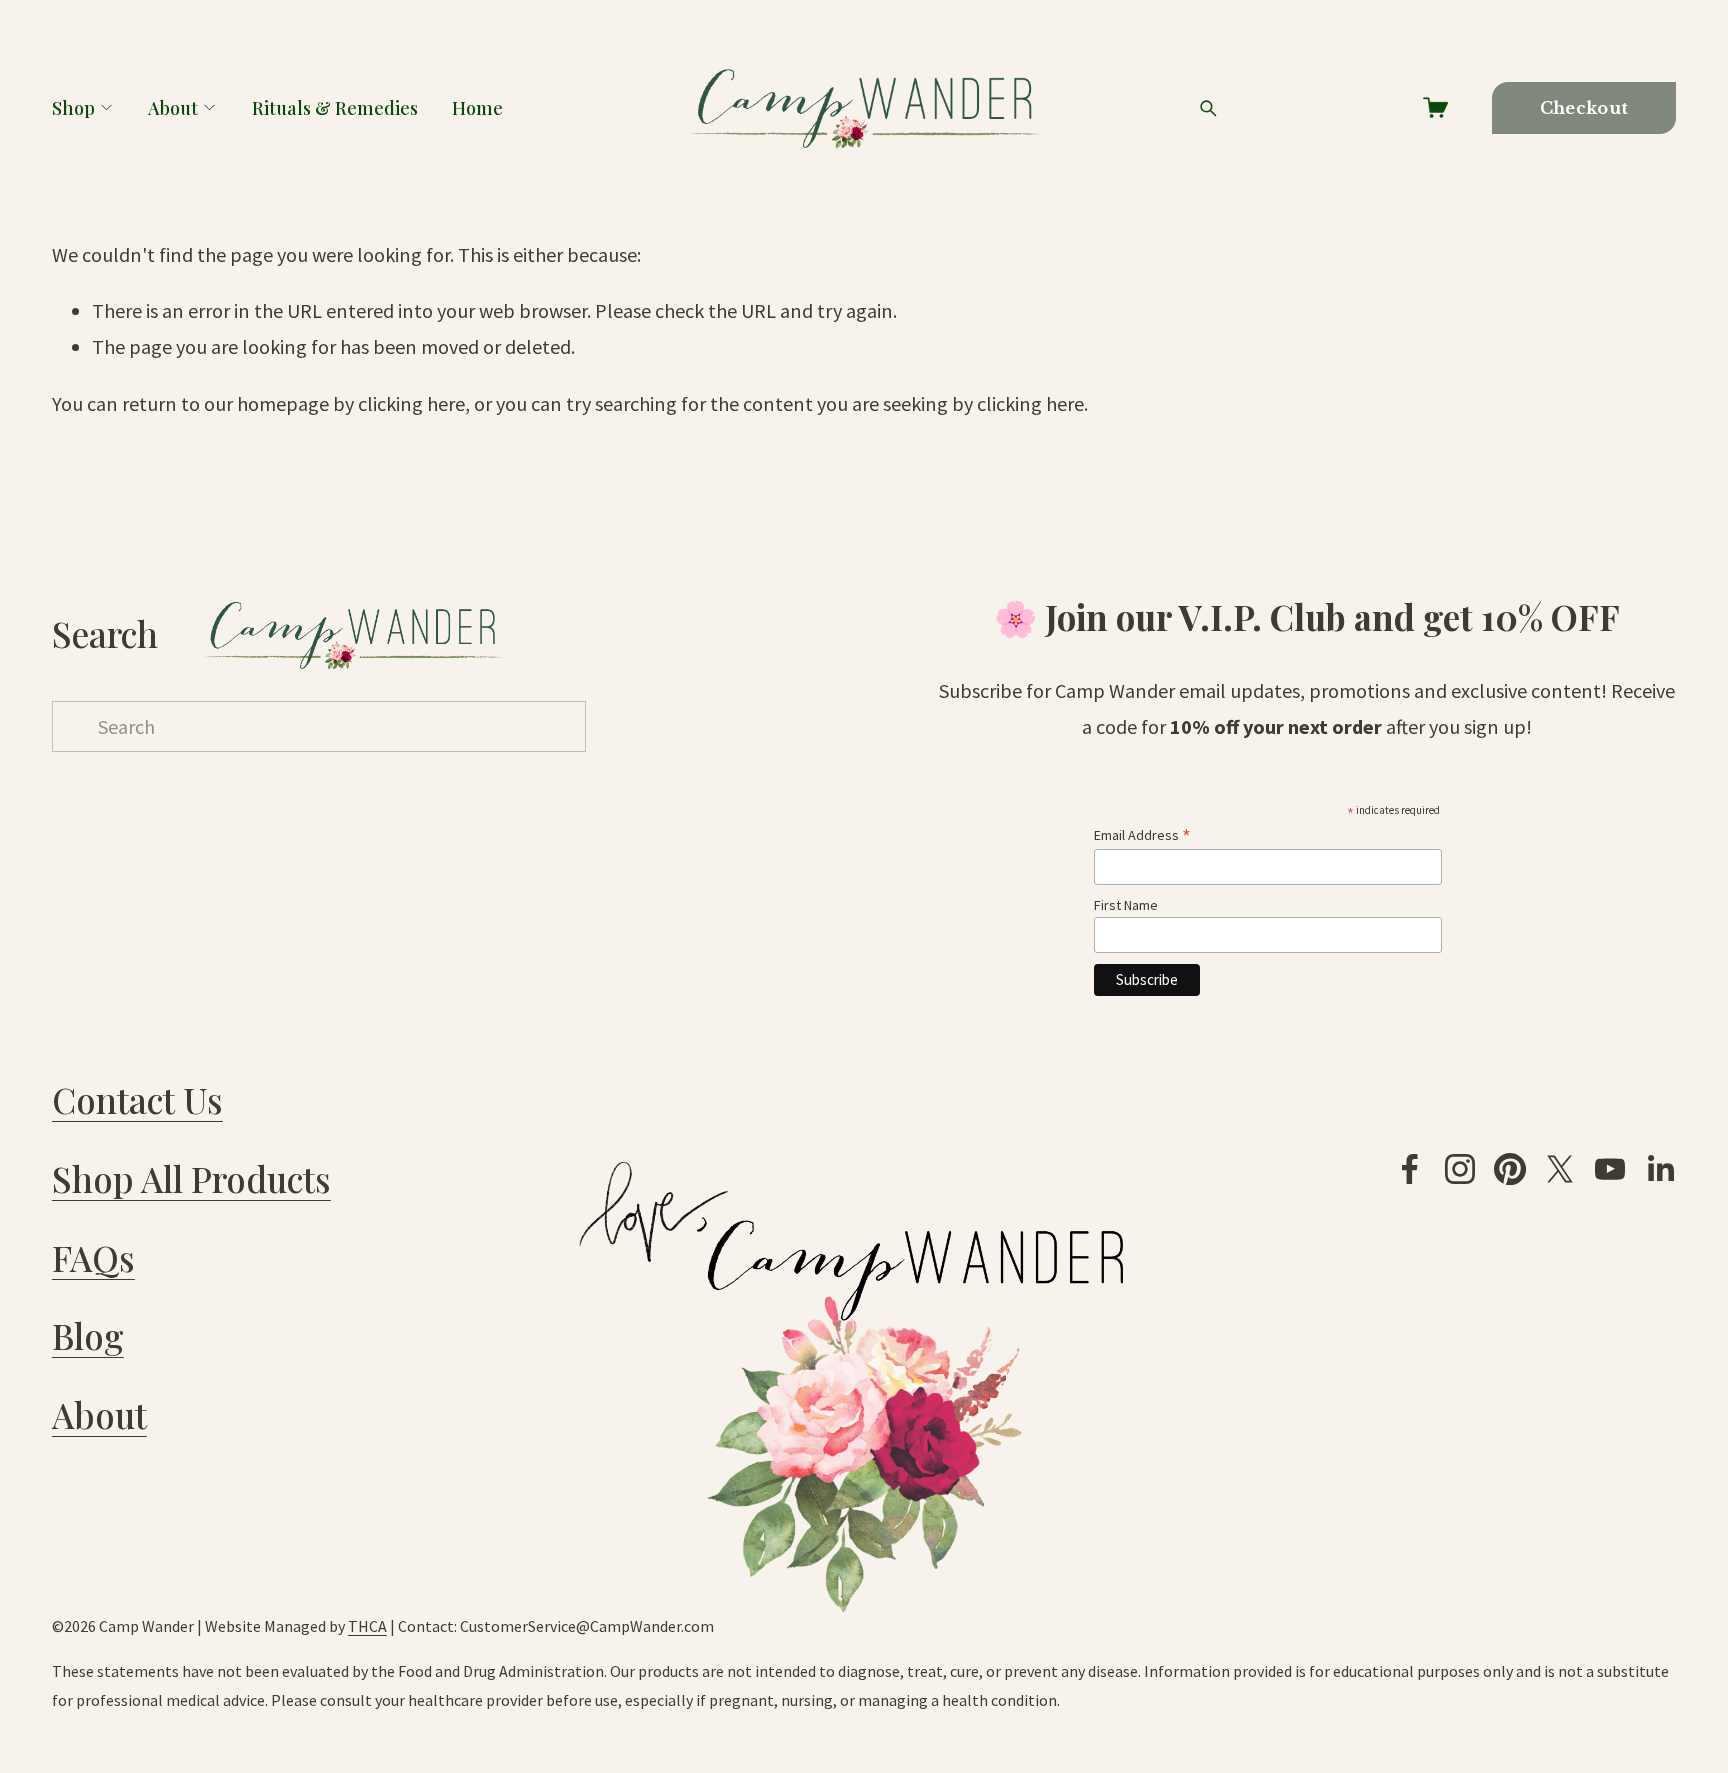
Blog (88, 1336)
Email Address (1142, 835)
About (173, 107)
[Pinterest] (1510, 1169)
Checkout (1584, 108)
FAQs (93, 1258)
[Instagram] (1460, 1169)
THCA (367, 1626)
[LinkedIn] (1660, 1169)
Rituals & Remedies (335, 107)
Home (477, 107)
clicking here (411, 403)
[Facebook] (1410, 1169)
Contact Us (137, 1100)
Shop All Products (191, 1179)
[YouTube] (1610, 1169)
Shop (73, 107)
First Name (1126, 905)
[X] (1560, 1169)
